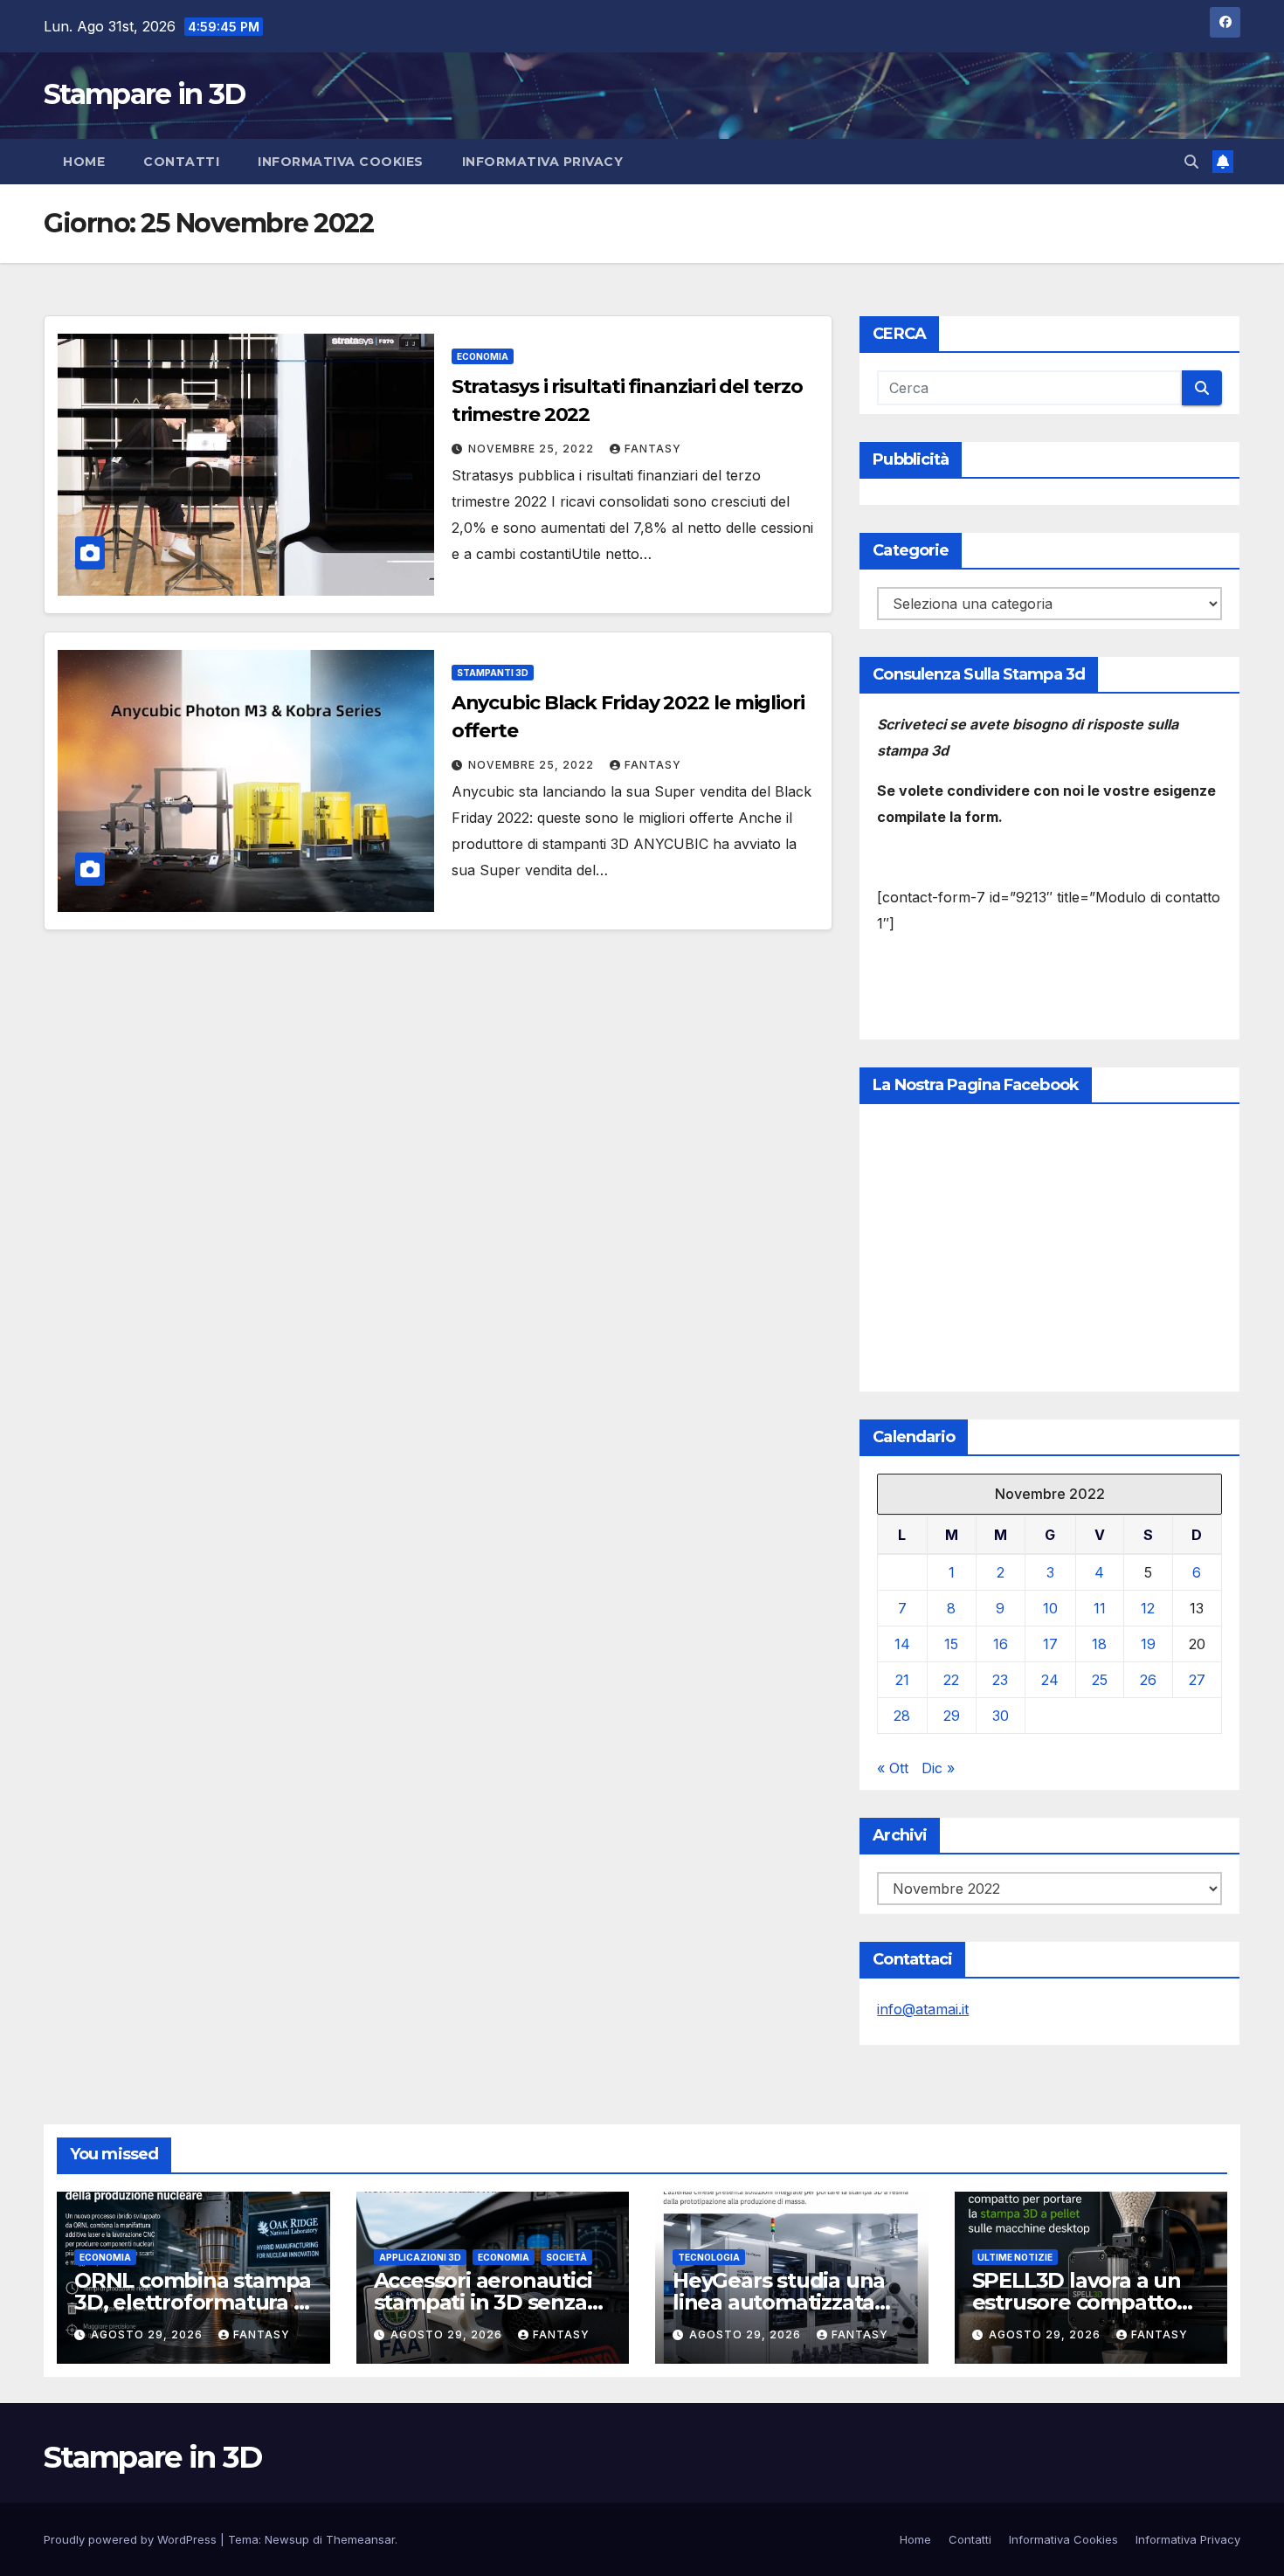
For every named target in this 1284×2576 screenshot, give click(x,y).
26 (1148, 1680)
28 (902, 1716)
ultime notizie (1015, 2257)
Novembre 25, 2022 (533, 449)
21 (902, 1680)
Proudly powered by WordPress (132, 2539)
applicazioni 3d (420, 2257)
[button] (1191, 162)
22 (951, 1680)
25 (1100, 1680)
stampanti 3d (493, 673)
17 (1050, 1644)
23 (1000, 1680)
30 (1001, 1716)
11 (1100, 1608)
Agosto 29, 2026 (148, 2334)
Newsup (287, 2539)
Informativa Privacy (543, 162)
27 (1197, 1680)
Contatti (181, 162)
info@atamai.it (923, 2009)
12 (1148, 1608)
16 (1001, 1644)
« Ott (893, 1768)
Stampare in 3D (144, 94)
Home (84, 162)
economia (483, 356)
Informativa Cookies (341, 162)
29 (952, 1716)
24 (1050, 1680)
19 (1148, 1644)
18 (1099, 1644)
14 (902, 1644)
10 (1050, 1608)
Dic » (938, 1768)
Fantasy (653, 449)
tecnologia (709, 2257)
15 (951, 1644)
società (566, 2257)
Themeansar (360, 2539)
